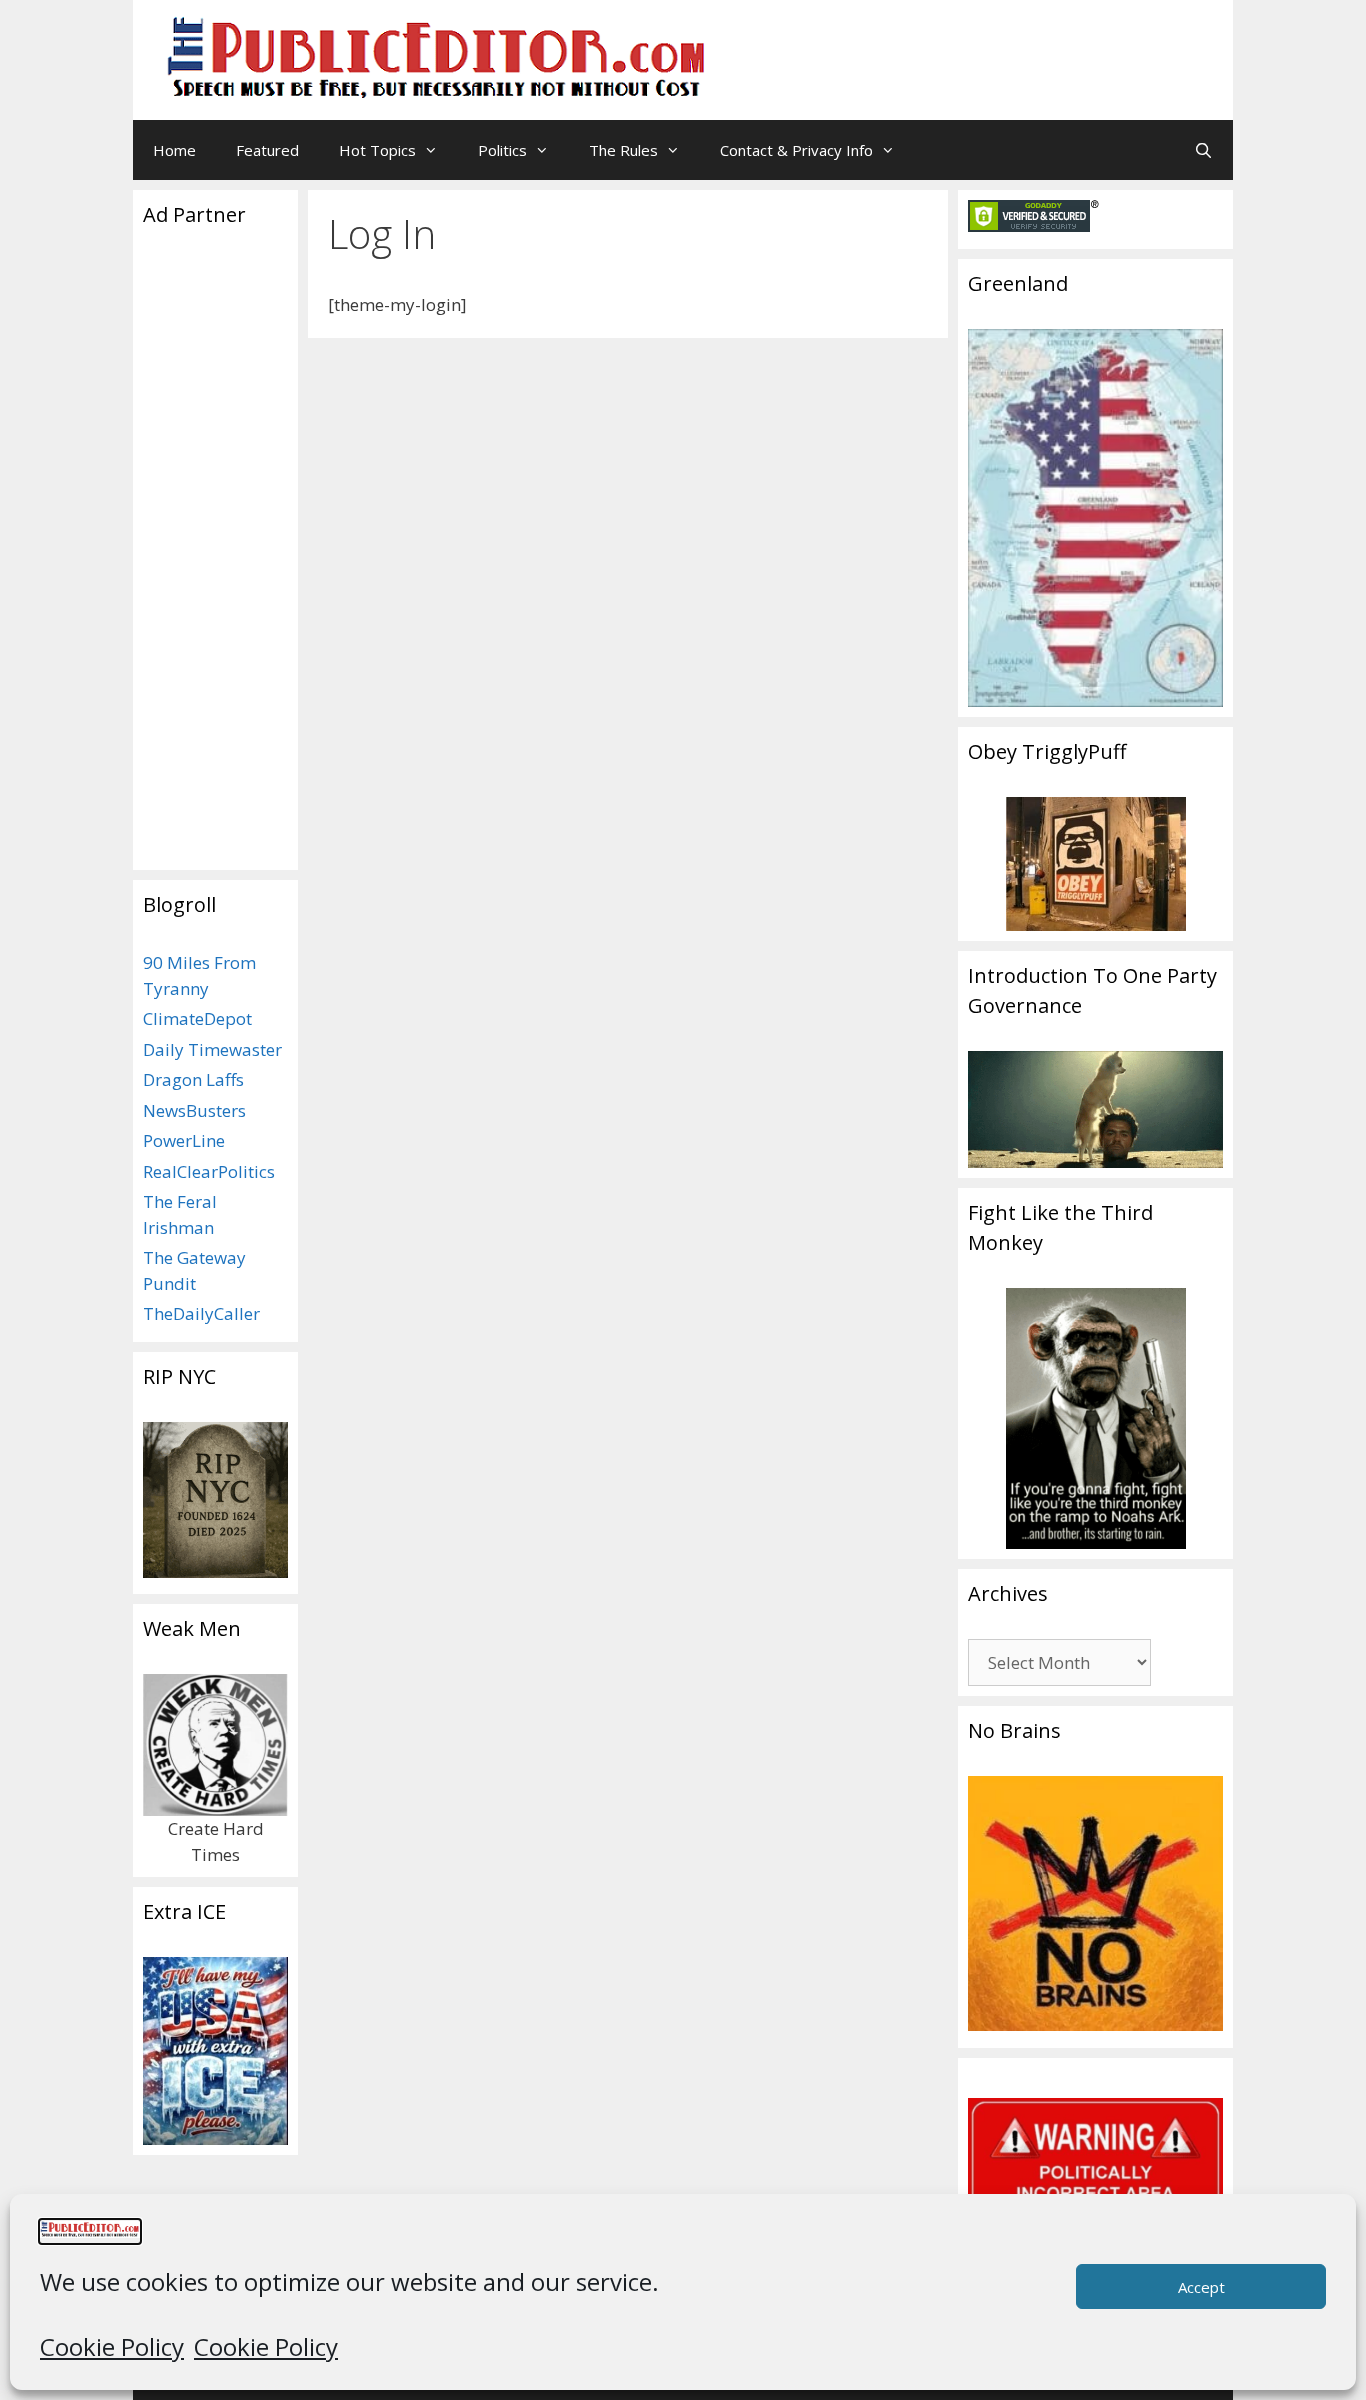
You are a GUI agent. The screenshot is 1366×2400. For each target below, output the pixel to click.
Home (174, 150)
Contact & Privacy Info (796, 150)
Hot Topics (377, 150)
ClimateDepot (197, 1018)
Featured (267, 150)
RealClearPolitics (209, 1171)
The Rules (623, 150)
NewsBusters (194, 1110)
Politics (502, 150)
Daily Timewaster (212, 1049)
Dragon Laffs (193, 1079)
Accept (1201, 2287)
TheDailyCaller (201, 1313)
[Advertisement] (969, 45)
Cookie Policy (112, 2346)
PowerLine (184, 1140)
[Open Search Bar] (1203, 150)
